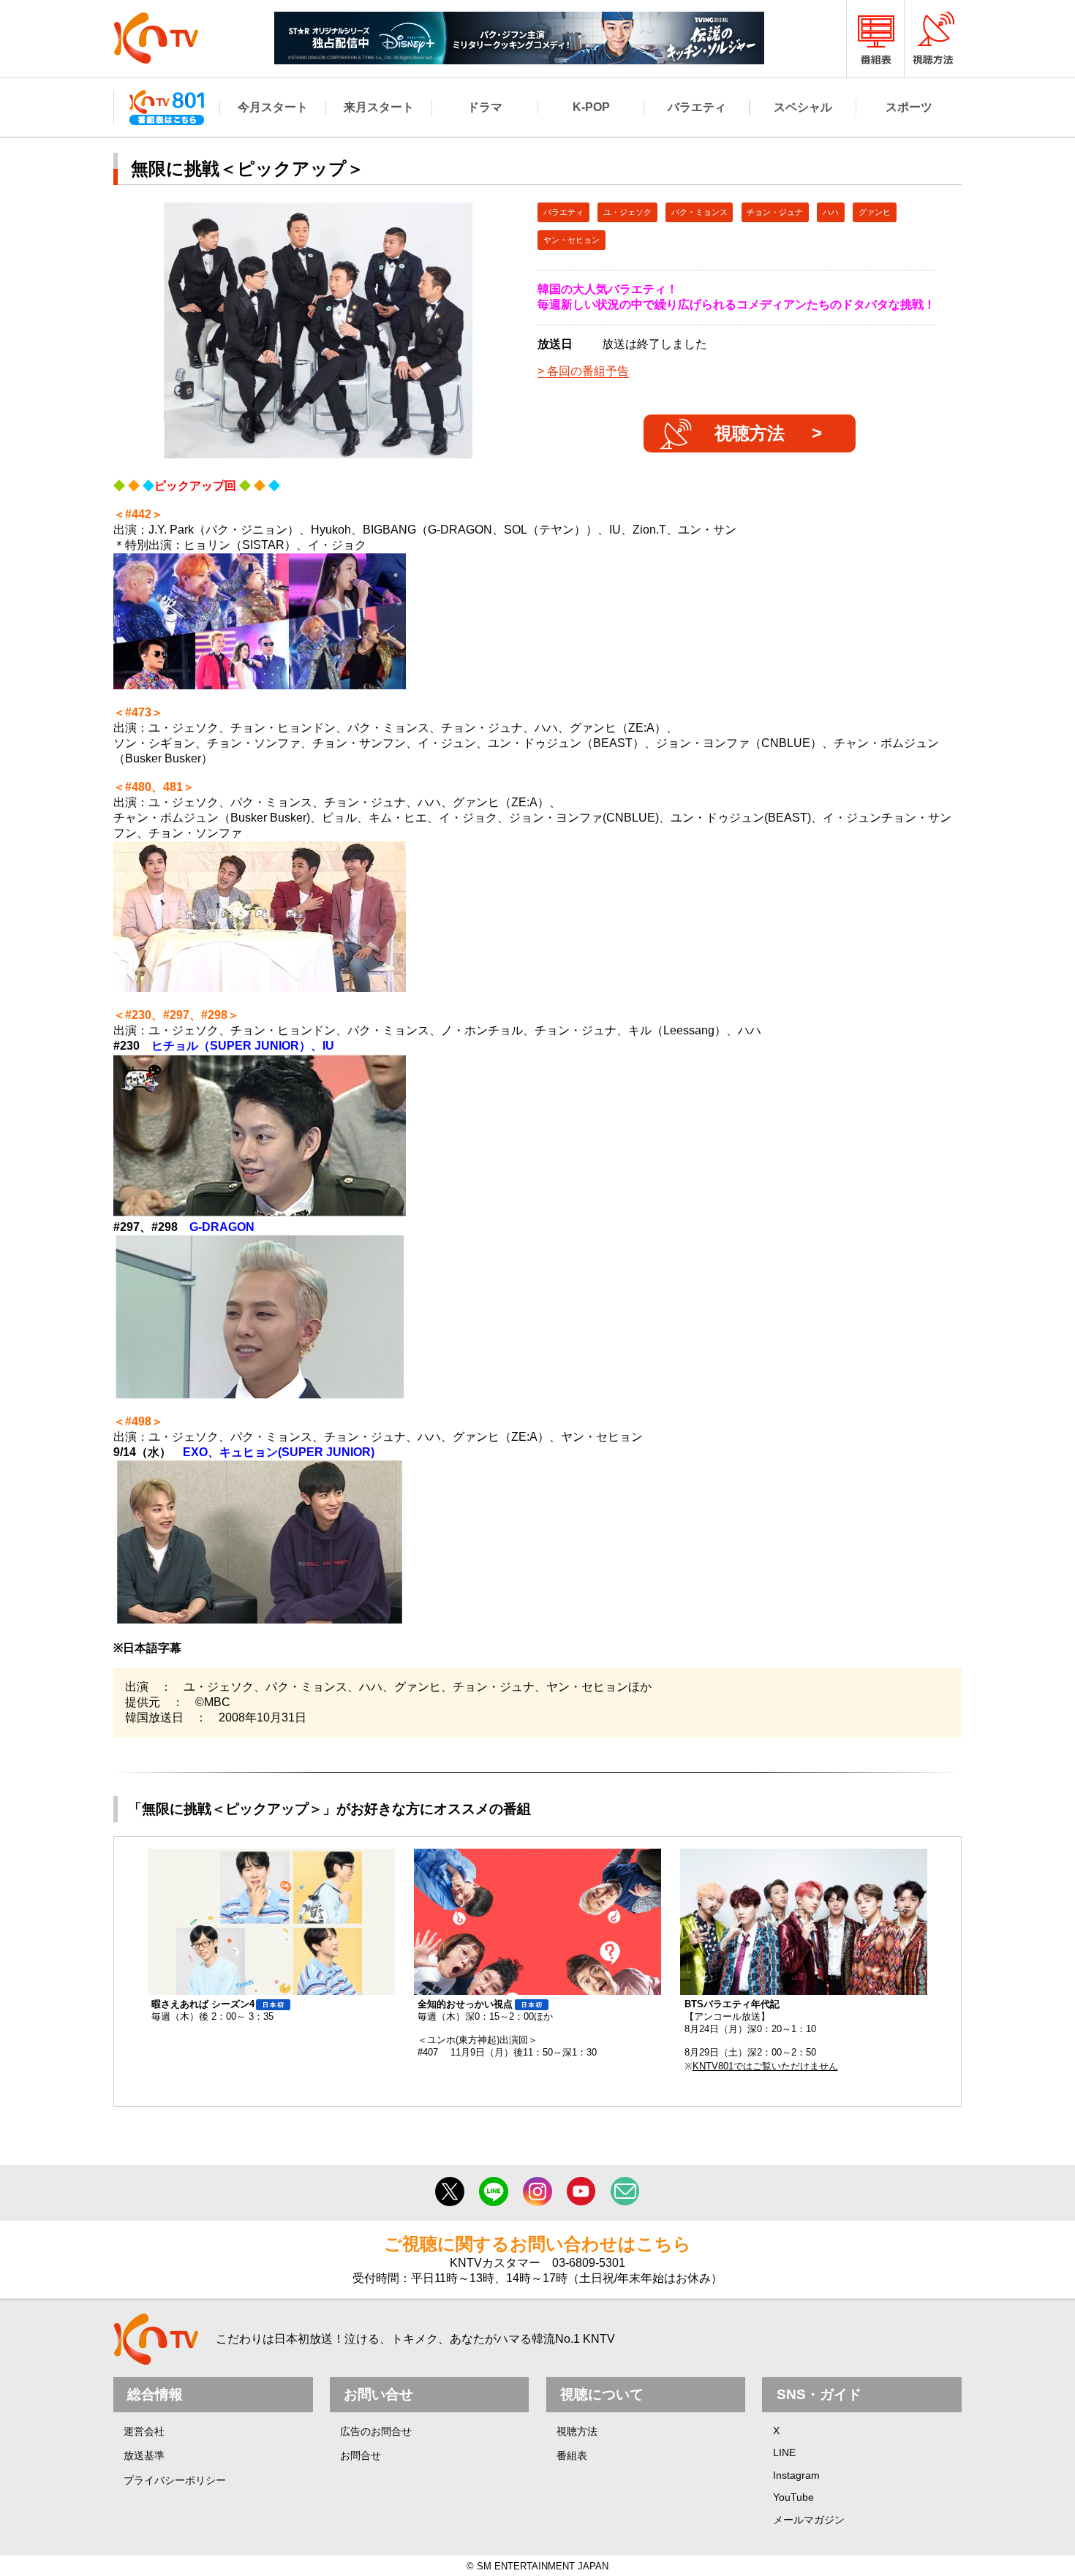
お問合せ (361, 2455)
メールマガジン (809, 2520)
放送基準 (144, 2455)
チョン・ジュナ (775, 212)
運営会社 (144, 2431)
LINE (784, 2452)
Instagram (796, 2475)
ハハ (831, 212)
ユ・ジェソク (627, 212)
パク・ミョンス (699, 212)
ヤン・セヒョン (572, 240)
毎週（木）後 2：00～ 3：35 (212, 2010)
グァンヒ (875, 212)
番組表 (572, 2455)
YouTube (793, 2497)
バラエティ (563, 212)
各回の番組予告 (588, 371)
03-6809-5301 (589, 2263)
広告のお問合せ (376, 2431)
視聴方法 (750, 433)
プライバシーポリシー (175, 2480)
